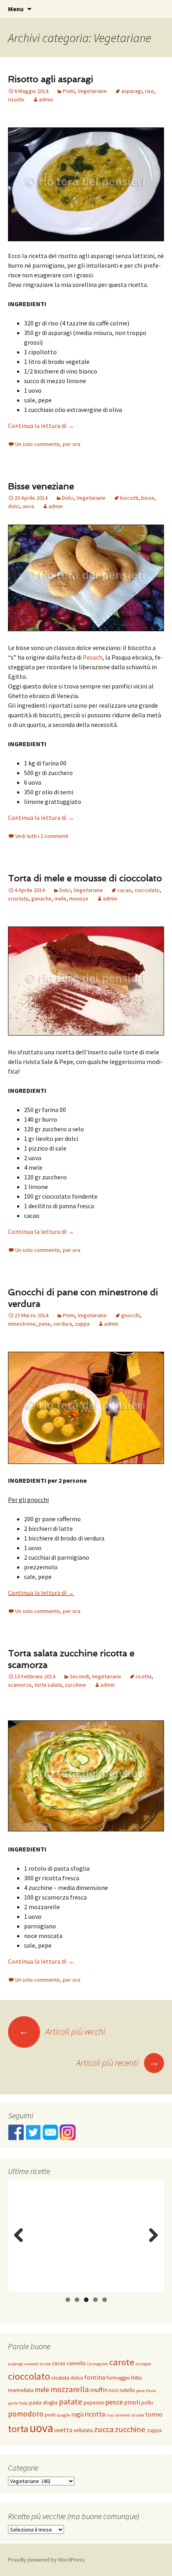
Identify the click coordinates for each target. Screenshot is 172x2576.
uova (28, 506)
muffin (99, 2390)
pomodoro (26, 2414)
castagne (143, 2364)
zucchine (75, 1685)
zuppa (82, 1324)
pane (44, 1324)
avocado (31, 2364)
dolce (77, 2378)
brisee (45, 2364)
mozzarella (70, 2389)
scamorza (20, 1685)
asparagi (132, 91)
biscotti (129, 498)
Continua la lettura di (41, 426)
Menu (16, 9)
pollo (147, 2403)
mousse (79, 898)
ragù (77, 2414)
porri (50, 2415)
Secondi (79, 1676)
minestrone (22, 1324)
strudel (137, 2415)
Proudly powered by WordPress (46, 2560)
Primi (69, 91)
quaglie (63, 2415)
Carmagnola (97, 2364)
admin (46, 99)
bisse (148, 498)
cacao (124, 890)
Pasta (151, 2391)
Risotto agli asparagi (51, 79)
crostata (18, 898)
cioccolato (147, 890)
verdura (63, 1324)
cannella (76, 2363)
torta (18, 2429)
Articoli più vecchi (62, 2031)
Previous (20, 2243)
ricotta (144, 1676)
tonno (154, 2414)
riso (149, 91)
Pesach (93, 657)
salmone (122, 2415)
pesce (114, 2402)
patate (71, 2402)
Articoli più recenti (118, 2063)
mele (60, 898)
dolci (14, 506)
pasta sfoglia (43, 2403)
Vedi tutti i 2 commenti (42, 836)
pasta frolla (18, 2403)
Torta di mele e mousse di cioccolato (85, 878)
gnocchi (131, 1315)
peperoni (94, 2403)
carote (122, 2362)
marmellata (21, 2390)
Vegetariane (92, 91)
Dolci (68, 498)
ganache (41, 898)
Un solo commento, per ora (48, 444)
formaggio (118, 2378)
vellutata (83, 2430)
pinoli (132, 2402)
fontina (95, 2377)
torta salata (48, 1685)
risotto (16, 99)
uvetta (63, 2430)
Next (153, 2243)
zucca (104, 2429)
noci (114, 2390)
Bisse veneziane (41, 486)
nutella (127, 2390)
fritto (137, 2378)
